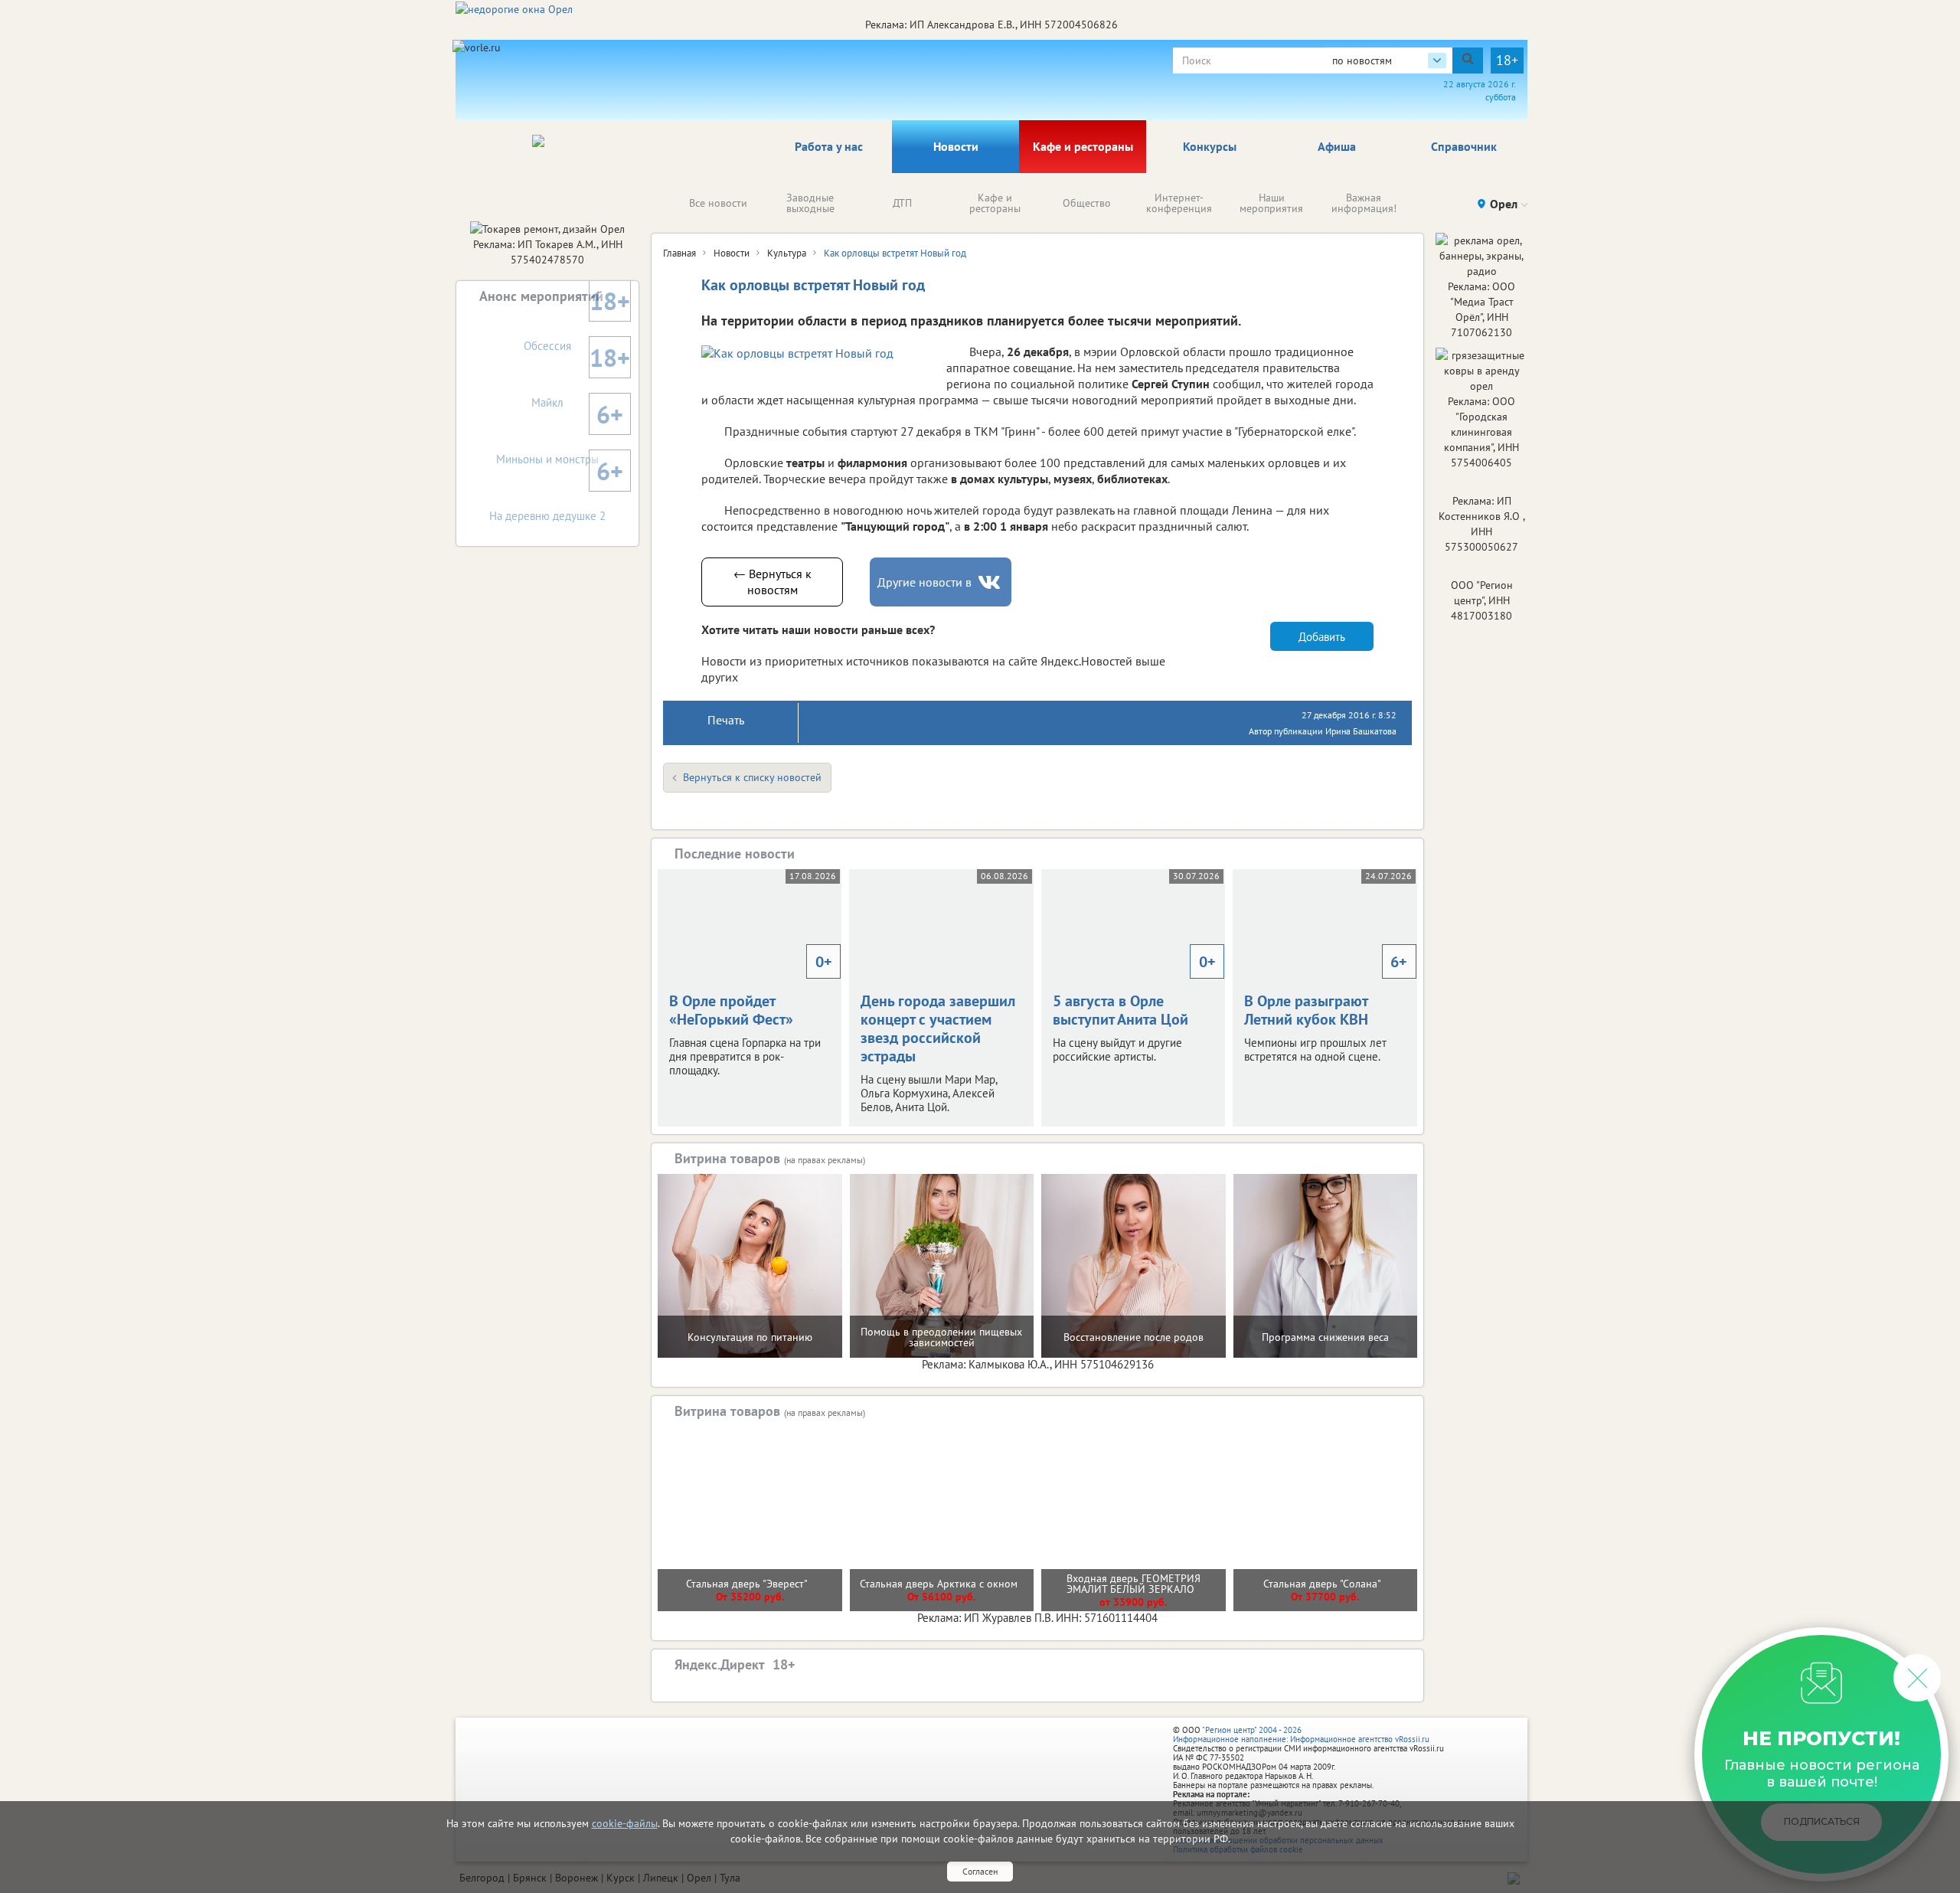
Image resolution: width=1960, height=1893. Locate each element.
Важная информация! (1364, 203)
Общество (1087, 203)
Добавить (1322, 637)
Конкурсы (1210, 146)
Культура (787, 253)
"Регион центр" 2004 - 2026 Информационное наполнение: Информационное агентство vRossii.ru (1301, 1734)
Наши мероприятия (1271, 203)
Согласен (980, 1871)
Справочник (1464, 146)
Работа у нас (829, 146)
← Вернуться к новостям (773, 582)
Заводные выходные (810, 203)
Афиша (1337, 146)
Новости (956, 146)
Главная (679, 253)
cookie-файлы (625, 1823)
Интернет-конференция (1179, 203)
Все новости (718, 203)
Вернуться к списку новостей (752, 777)
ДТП (902, 203)
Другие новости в (924, 582)
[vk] (991, 582)
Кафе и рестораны (1083, 146)
